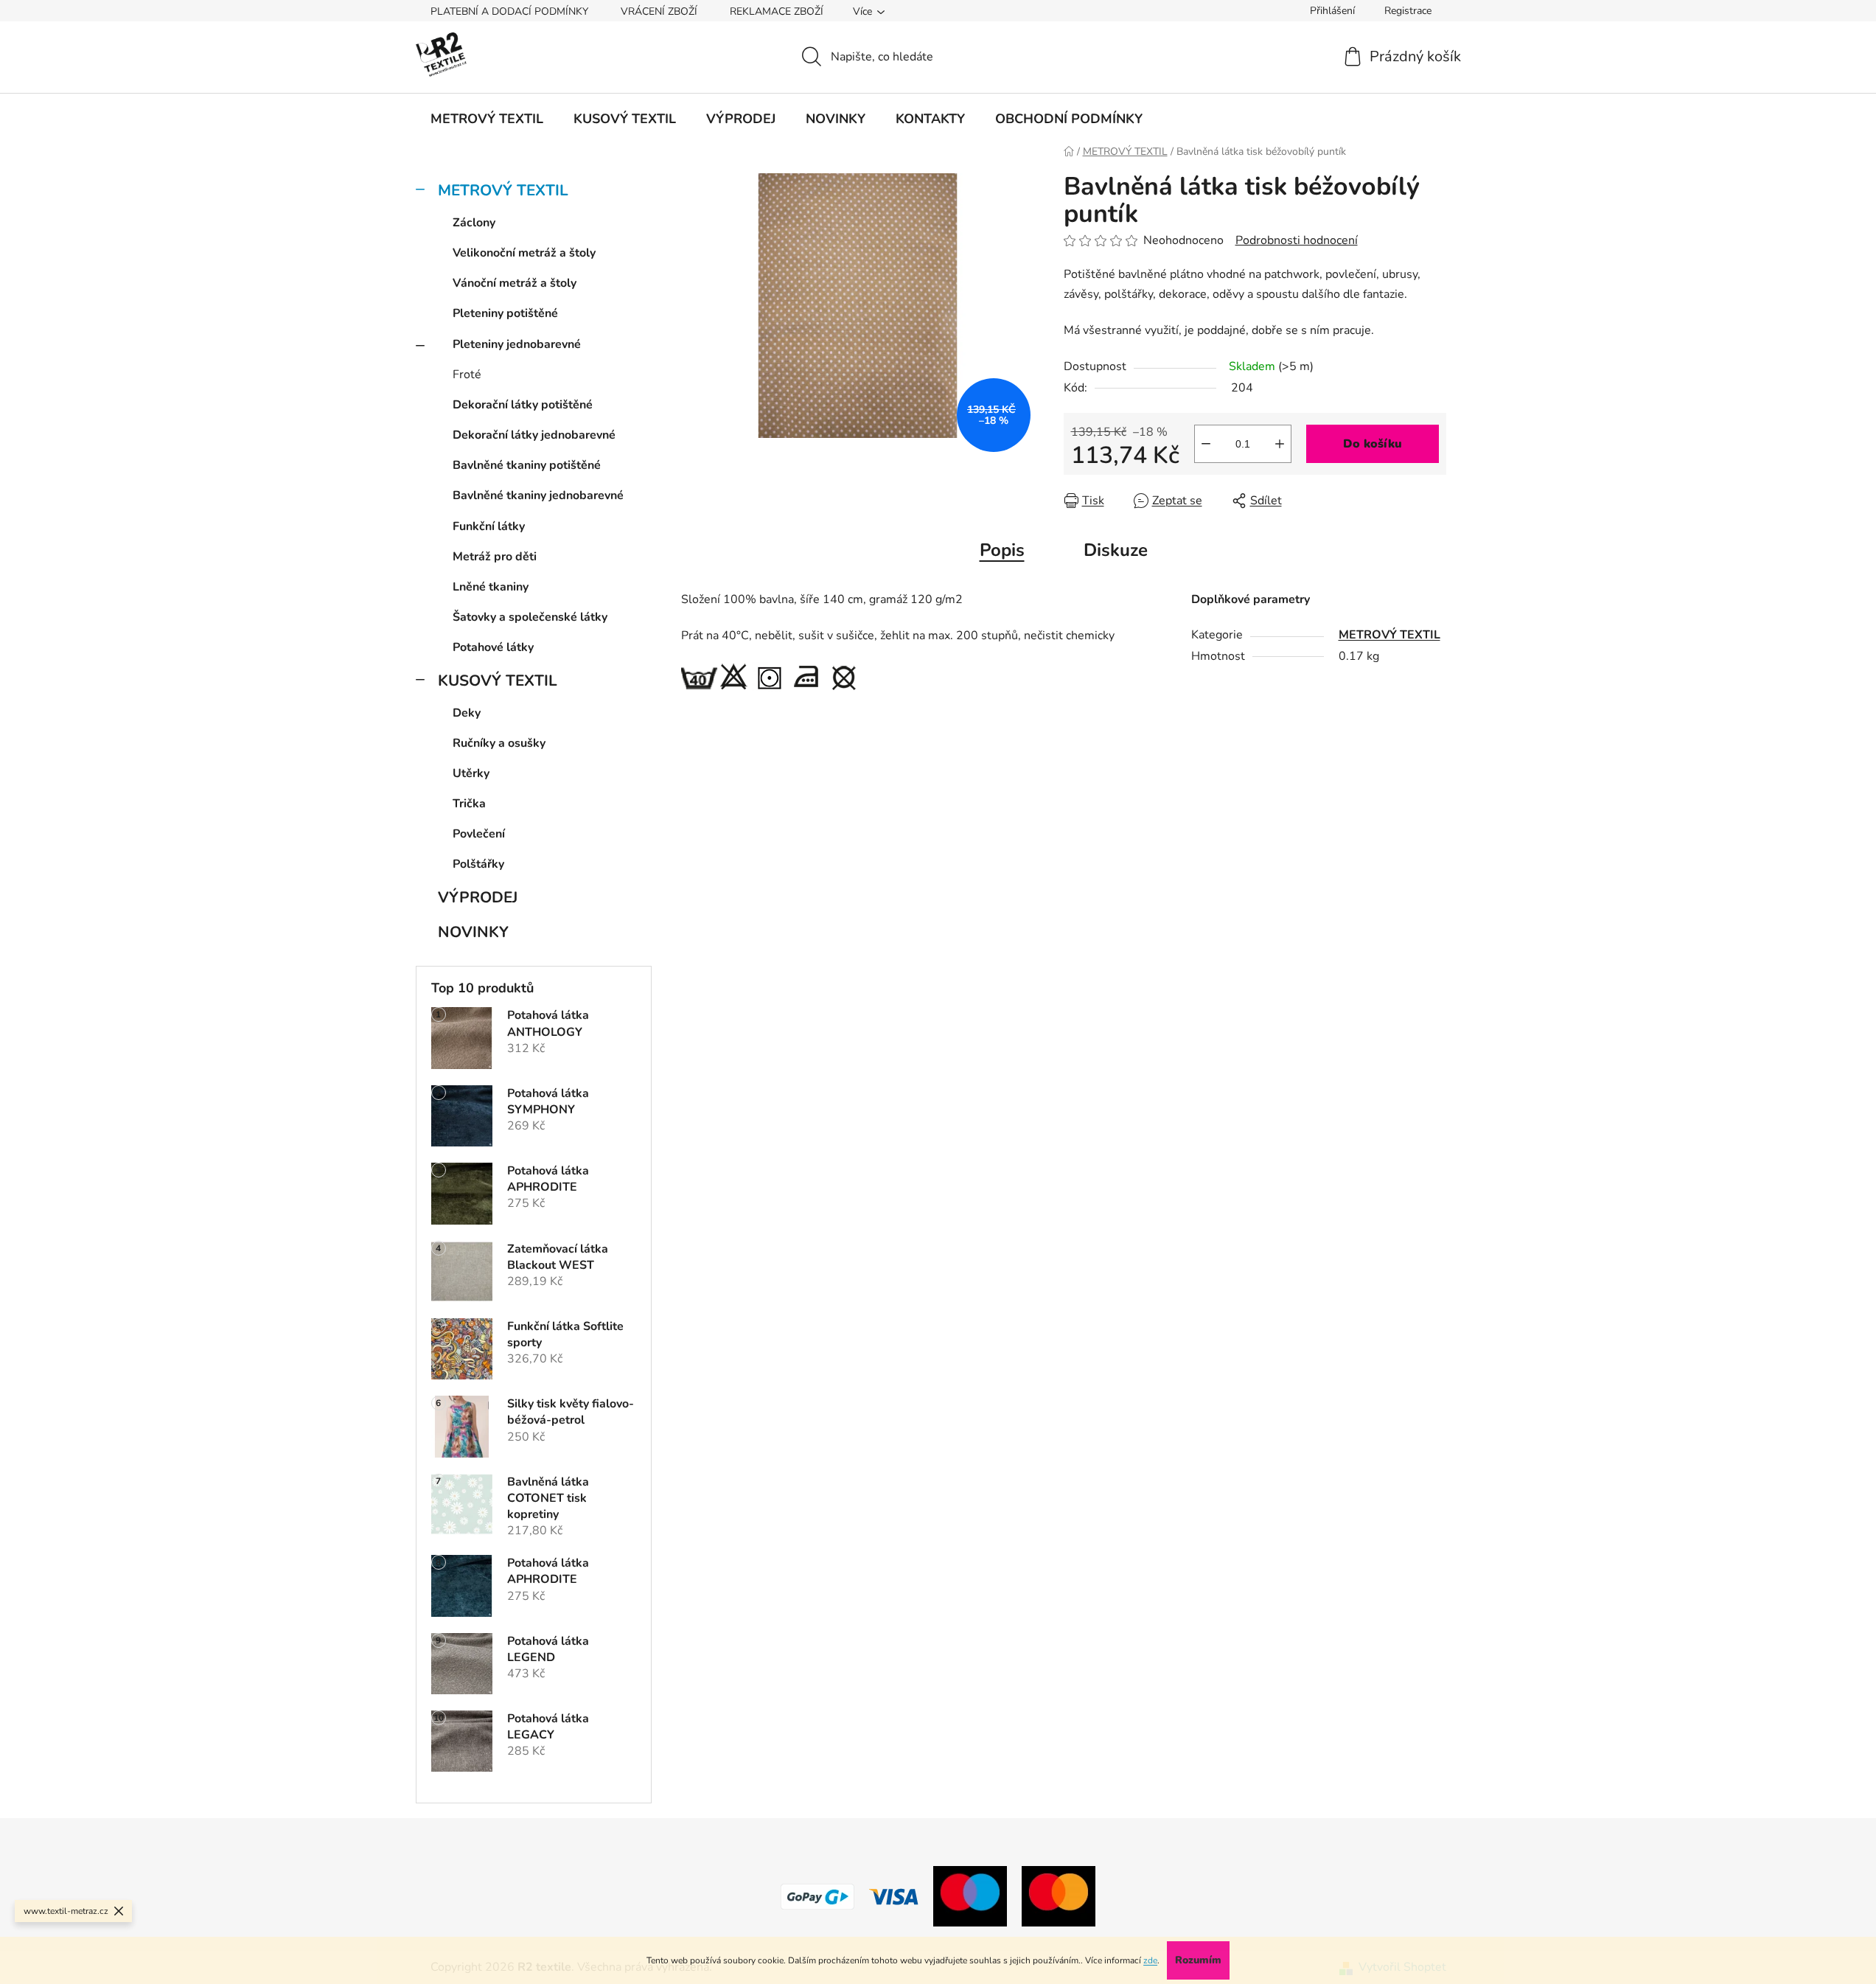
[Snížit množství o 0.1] (1206, 444)
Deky (467, 713)
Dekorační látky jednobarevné (534, 435)
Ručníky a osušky (499, 743)
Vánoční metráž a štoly (515, 283)
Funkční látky (489, 526)
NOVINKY (473, 932)
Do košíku (1373, 444)
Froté (467, 375)
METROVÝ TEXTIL (503, 190)
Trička (469, 804)
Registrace (1408, 11)
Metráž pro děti (495, 557)
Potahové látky (493, 647)
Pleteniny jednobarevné (517, 344)
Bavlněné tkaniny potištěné (527, 465)
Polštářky (478, 864)
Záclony (474, 223)
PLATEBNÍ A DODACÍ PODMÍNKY (509, 11)
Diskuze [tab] (1116, 550)
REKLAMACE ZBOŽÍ (777, 11)
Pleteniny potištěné (505, 313)
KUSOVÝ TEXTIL (498, 681)
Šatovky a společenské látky (530, 617)
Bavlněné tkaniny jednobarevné (538, 495)
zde (1150, 1960)
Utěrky (471, 773)
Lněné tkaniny (491, 587)
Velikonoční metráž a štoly (524, 253)
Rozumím (1198, 1960)
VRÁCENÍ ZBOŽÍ (659, 11)
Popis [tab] (1002, 550)
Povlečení (479, 834)
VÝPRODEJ (478, 897)
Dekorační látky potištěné (523, 405)
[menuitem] (487, 119)
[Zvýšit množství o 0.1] (1280, 444)
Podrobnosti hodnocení (1297, 240)
